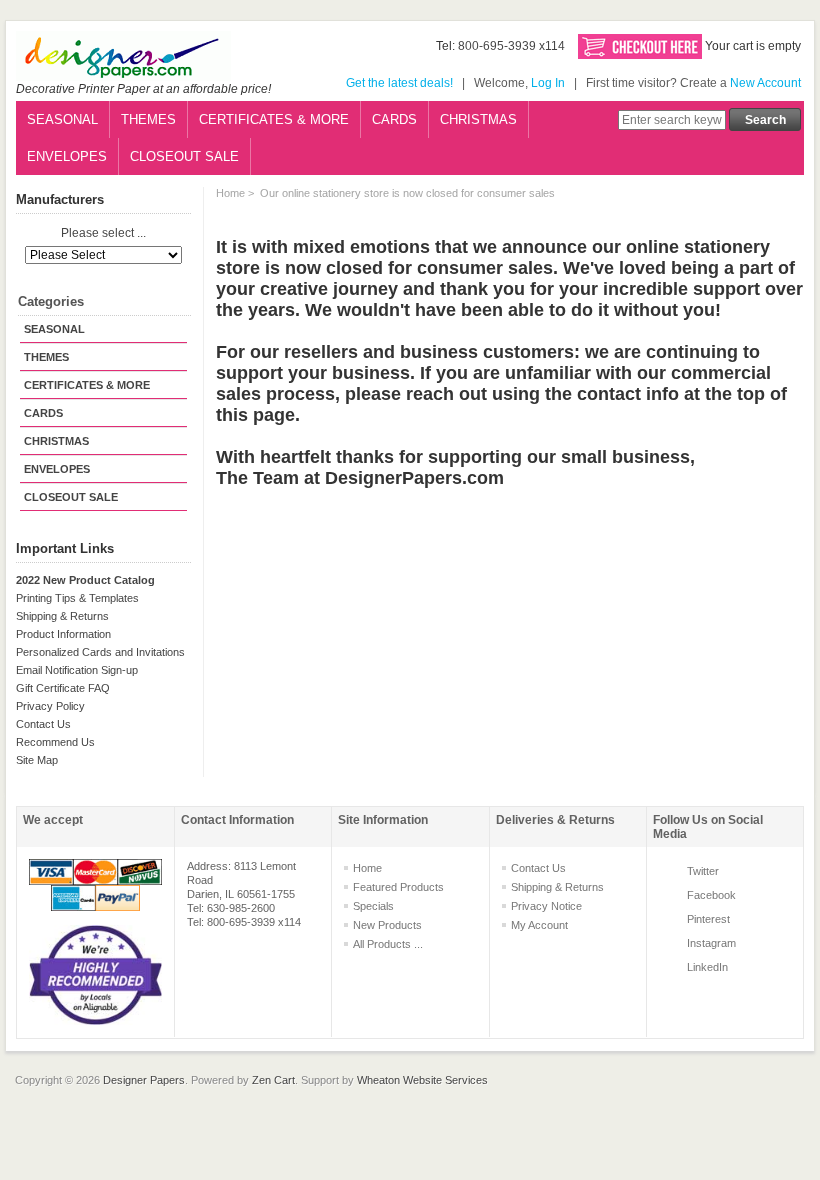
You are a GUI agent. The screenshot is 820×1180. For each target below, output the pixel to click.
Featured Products (398, 887)
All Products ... (388, 944)
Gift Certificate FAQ (63, 688)
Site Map (37, 760)
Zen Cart (273, 1080)
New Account (765, 83)
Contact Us (43, 724)
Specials (373, 906)
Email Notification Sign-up (77, 670)
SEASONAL (62, 119)
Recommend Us (55, 742)
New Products (387, 925)
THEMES (148, 119)
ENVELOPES (67, 156)
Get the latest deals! (399, 83)
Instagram (711, 943)
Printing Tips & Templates (77, 598)
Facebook (711, 895)
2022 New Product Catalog (85, 580)
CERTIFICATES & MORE (274, 119)
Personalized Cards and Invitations (100, 652)
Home (230, 193)
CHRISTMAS (478, 119)
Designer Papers (144, 1080)
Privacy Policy (50, 706)
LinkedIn (707, 967)
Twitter (703, 871)
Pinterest (708, 919)
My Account (539, 925)
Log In (548, 83)
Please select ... (103, 234)
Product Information (63, 634)
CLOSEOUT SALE (184, 156)
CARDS (394, 119)
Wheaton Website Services (422, 1080)
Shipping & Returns (62, 616)
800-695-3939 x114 (511, 46)
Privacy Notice (546, 906)
